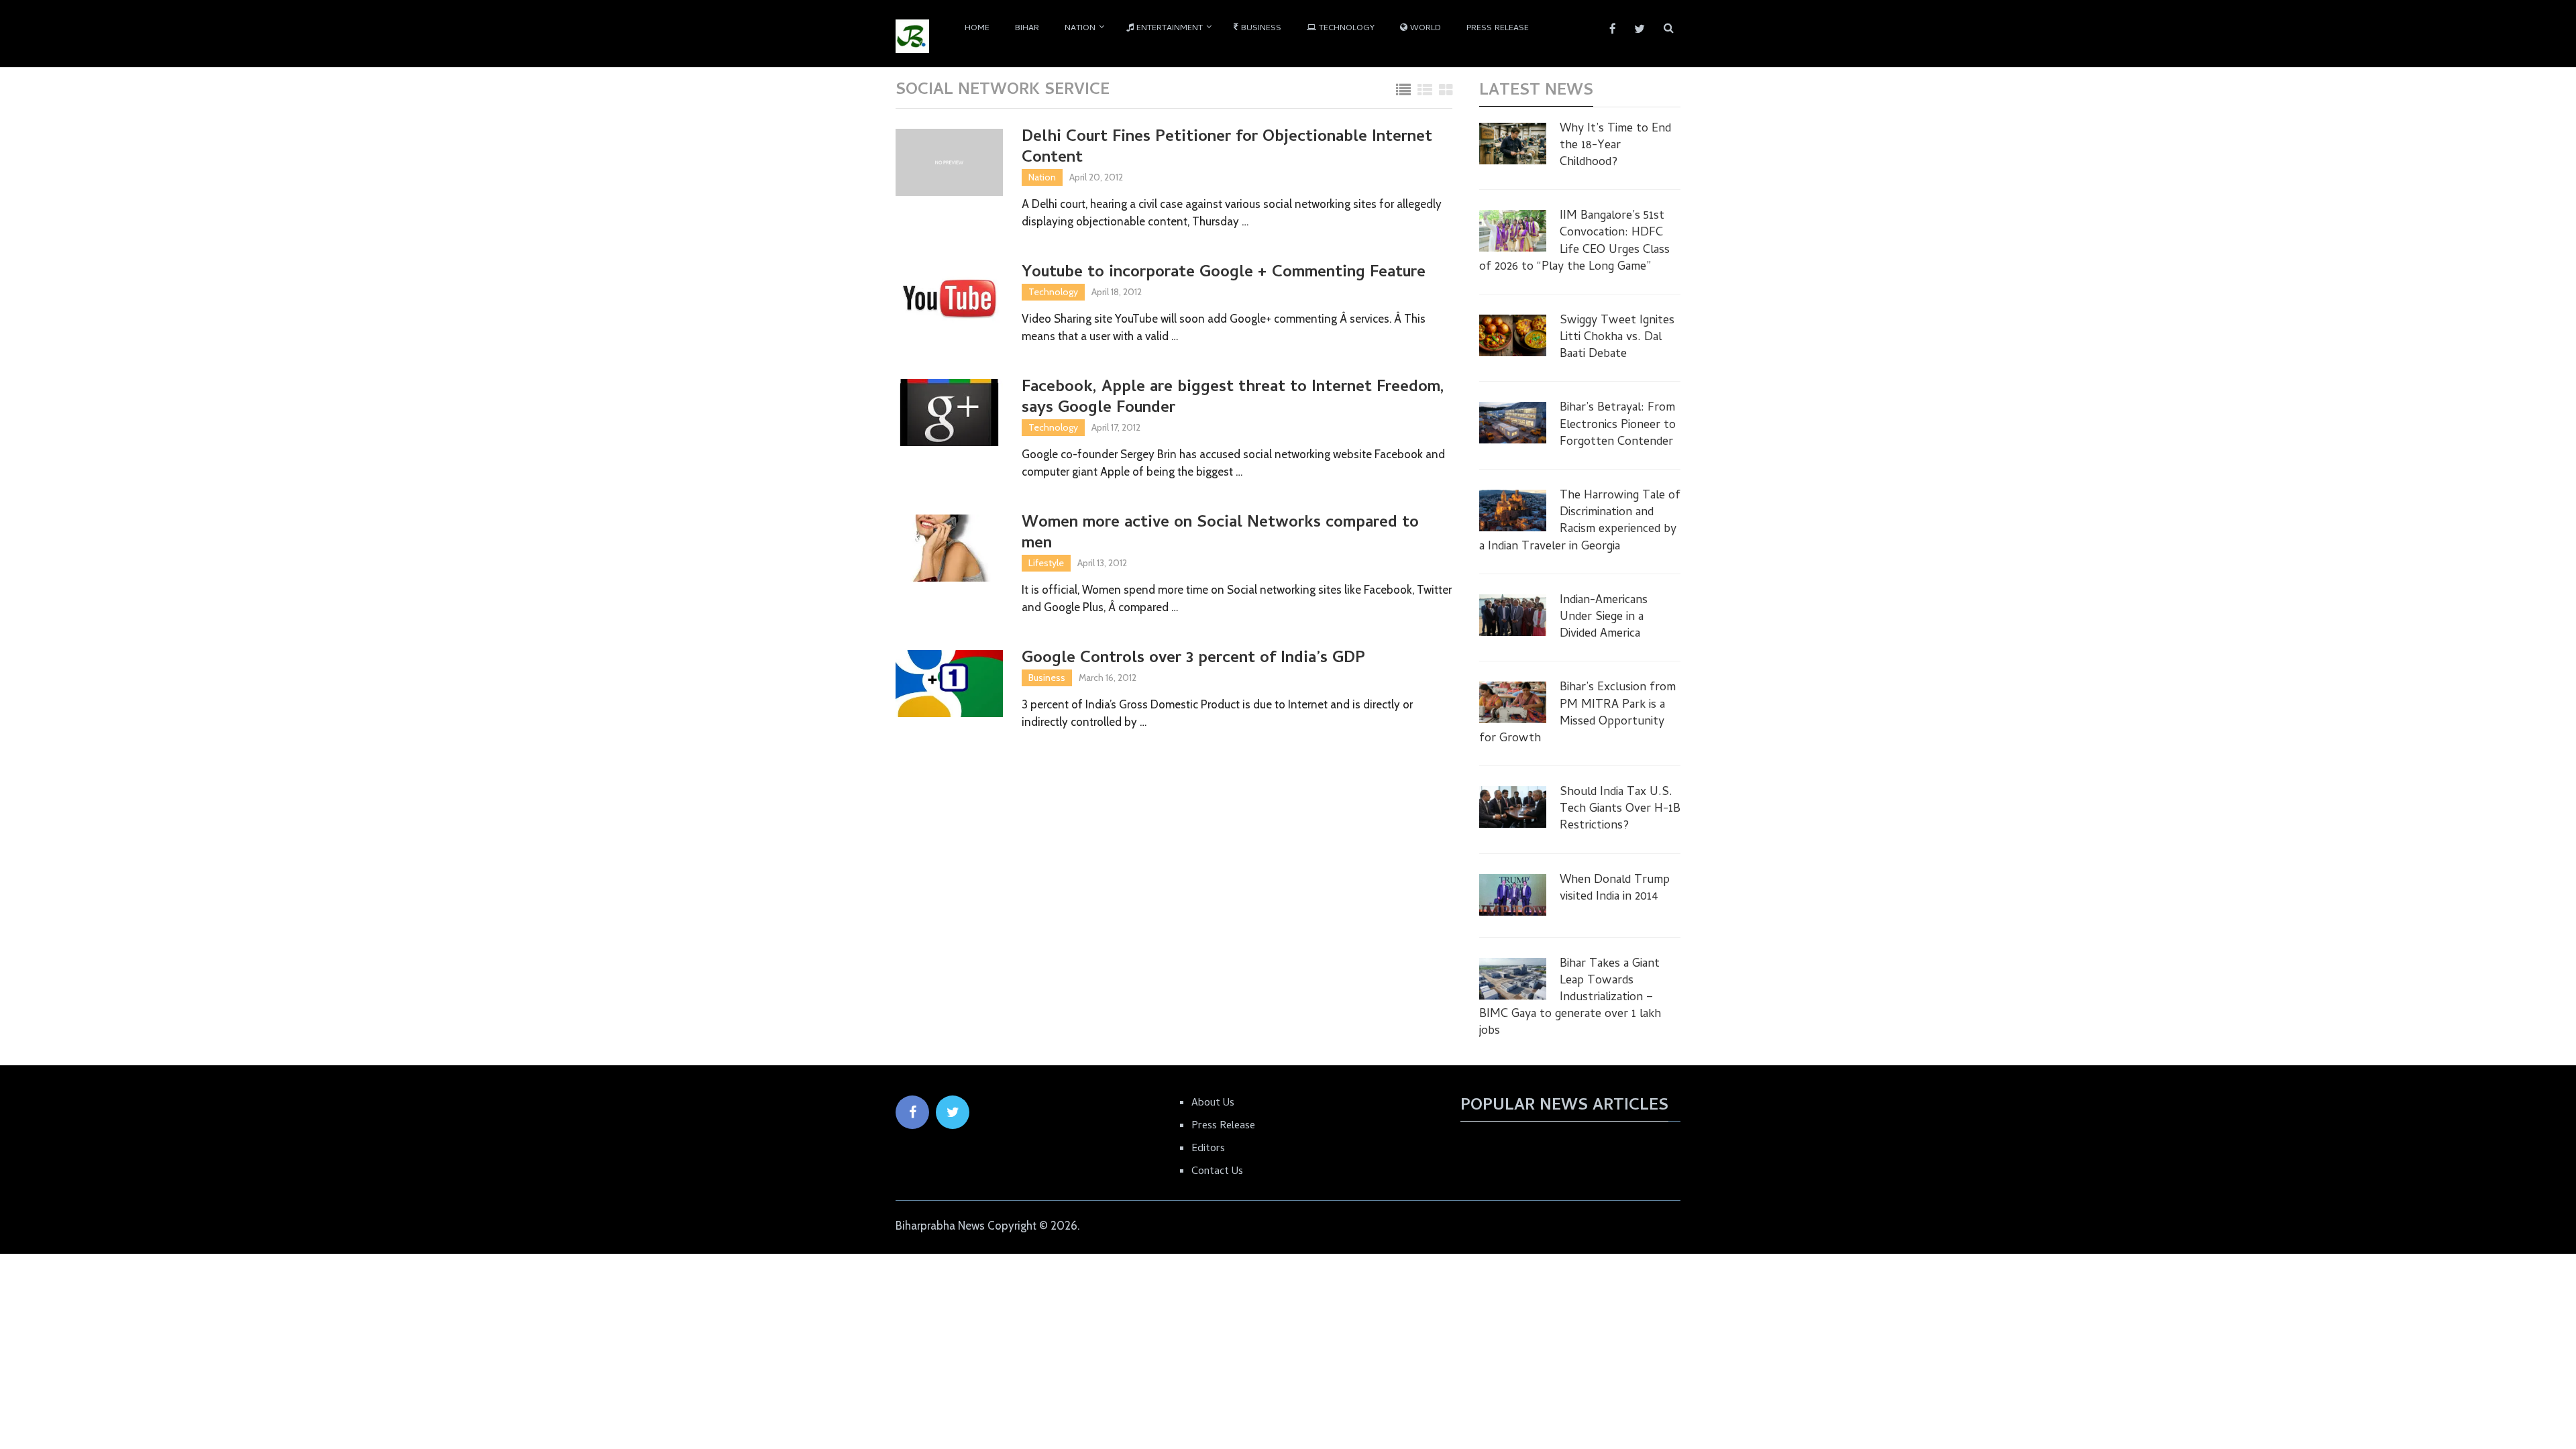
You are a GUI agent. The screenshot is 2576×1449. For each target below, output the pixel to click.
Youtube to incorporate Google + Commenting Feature (1224, 273)
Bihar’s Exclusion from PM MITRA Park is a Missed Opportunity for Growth (1577, 713)
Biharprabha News (940, 1226)
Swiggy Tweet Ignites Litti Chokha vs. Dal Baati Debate (1617, 338)
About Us (1213, 1104)
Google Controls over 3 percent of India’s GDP (1193, 659)
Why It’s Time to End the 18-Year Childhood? (1615, 146)
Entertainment (1168, 29)
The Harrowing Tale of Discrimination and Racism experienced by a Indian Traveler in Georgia (1580, 522)
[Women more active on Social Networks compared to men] (949, 548)
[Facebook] (912, 1112)
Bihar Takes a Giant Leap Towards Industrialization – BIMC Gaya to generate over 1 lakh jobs (1570, 998)
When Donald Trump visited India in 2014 (1615, 889)
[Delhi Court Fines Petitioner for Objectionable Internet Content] (949, 162)
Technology (1345, 29)
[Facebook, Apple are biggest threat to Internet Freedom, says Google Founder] (949, 413)
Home (977, 29)
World (1424, 29)
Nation (1080, 29)
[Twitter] (953, 1112)
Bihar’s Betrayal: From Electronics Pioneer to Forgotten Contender (1618, 425)
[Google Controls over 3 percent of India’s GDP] (949, 684)
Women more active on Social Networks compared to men (1220, 534)
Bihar (1027, 29)
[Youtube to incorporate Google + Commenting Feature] (949, 298)
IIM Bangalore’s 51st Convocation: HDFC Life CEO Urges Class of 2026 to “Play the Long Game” (1574, 242)
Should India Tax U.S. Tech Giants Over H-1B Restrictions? (1620, 810)
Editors (1208, 1149)
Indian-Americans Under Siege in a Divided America (1604, 618)
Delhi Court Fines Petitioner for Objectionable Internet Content (1227, 148)
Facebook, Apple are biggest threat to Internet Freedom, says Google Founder (1233, 398)
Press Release (1498, 29)
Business (1260, 29)
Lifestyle (1046, 563)
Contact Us (1217, 1172)
